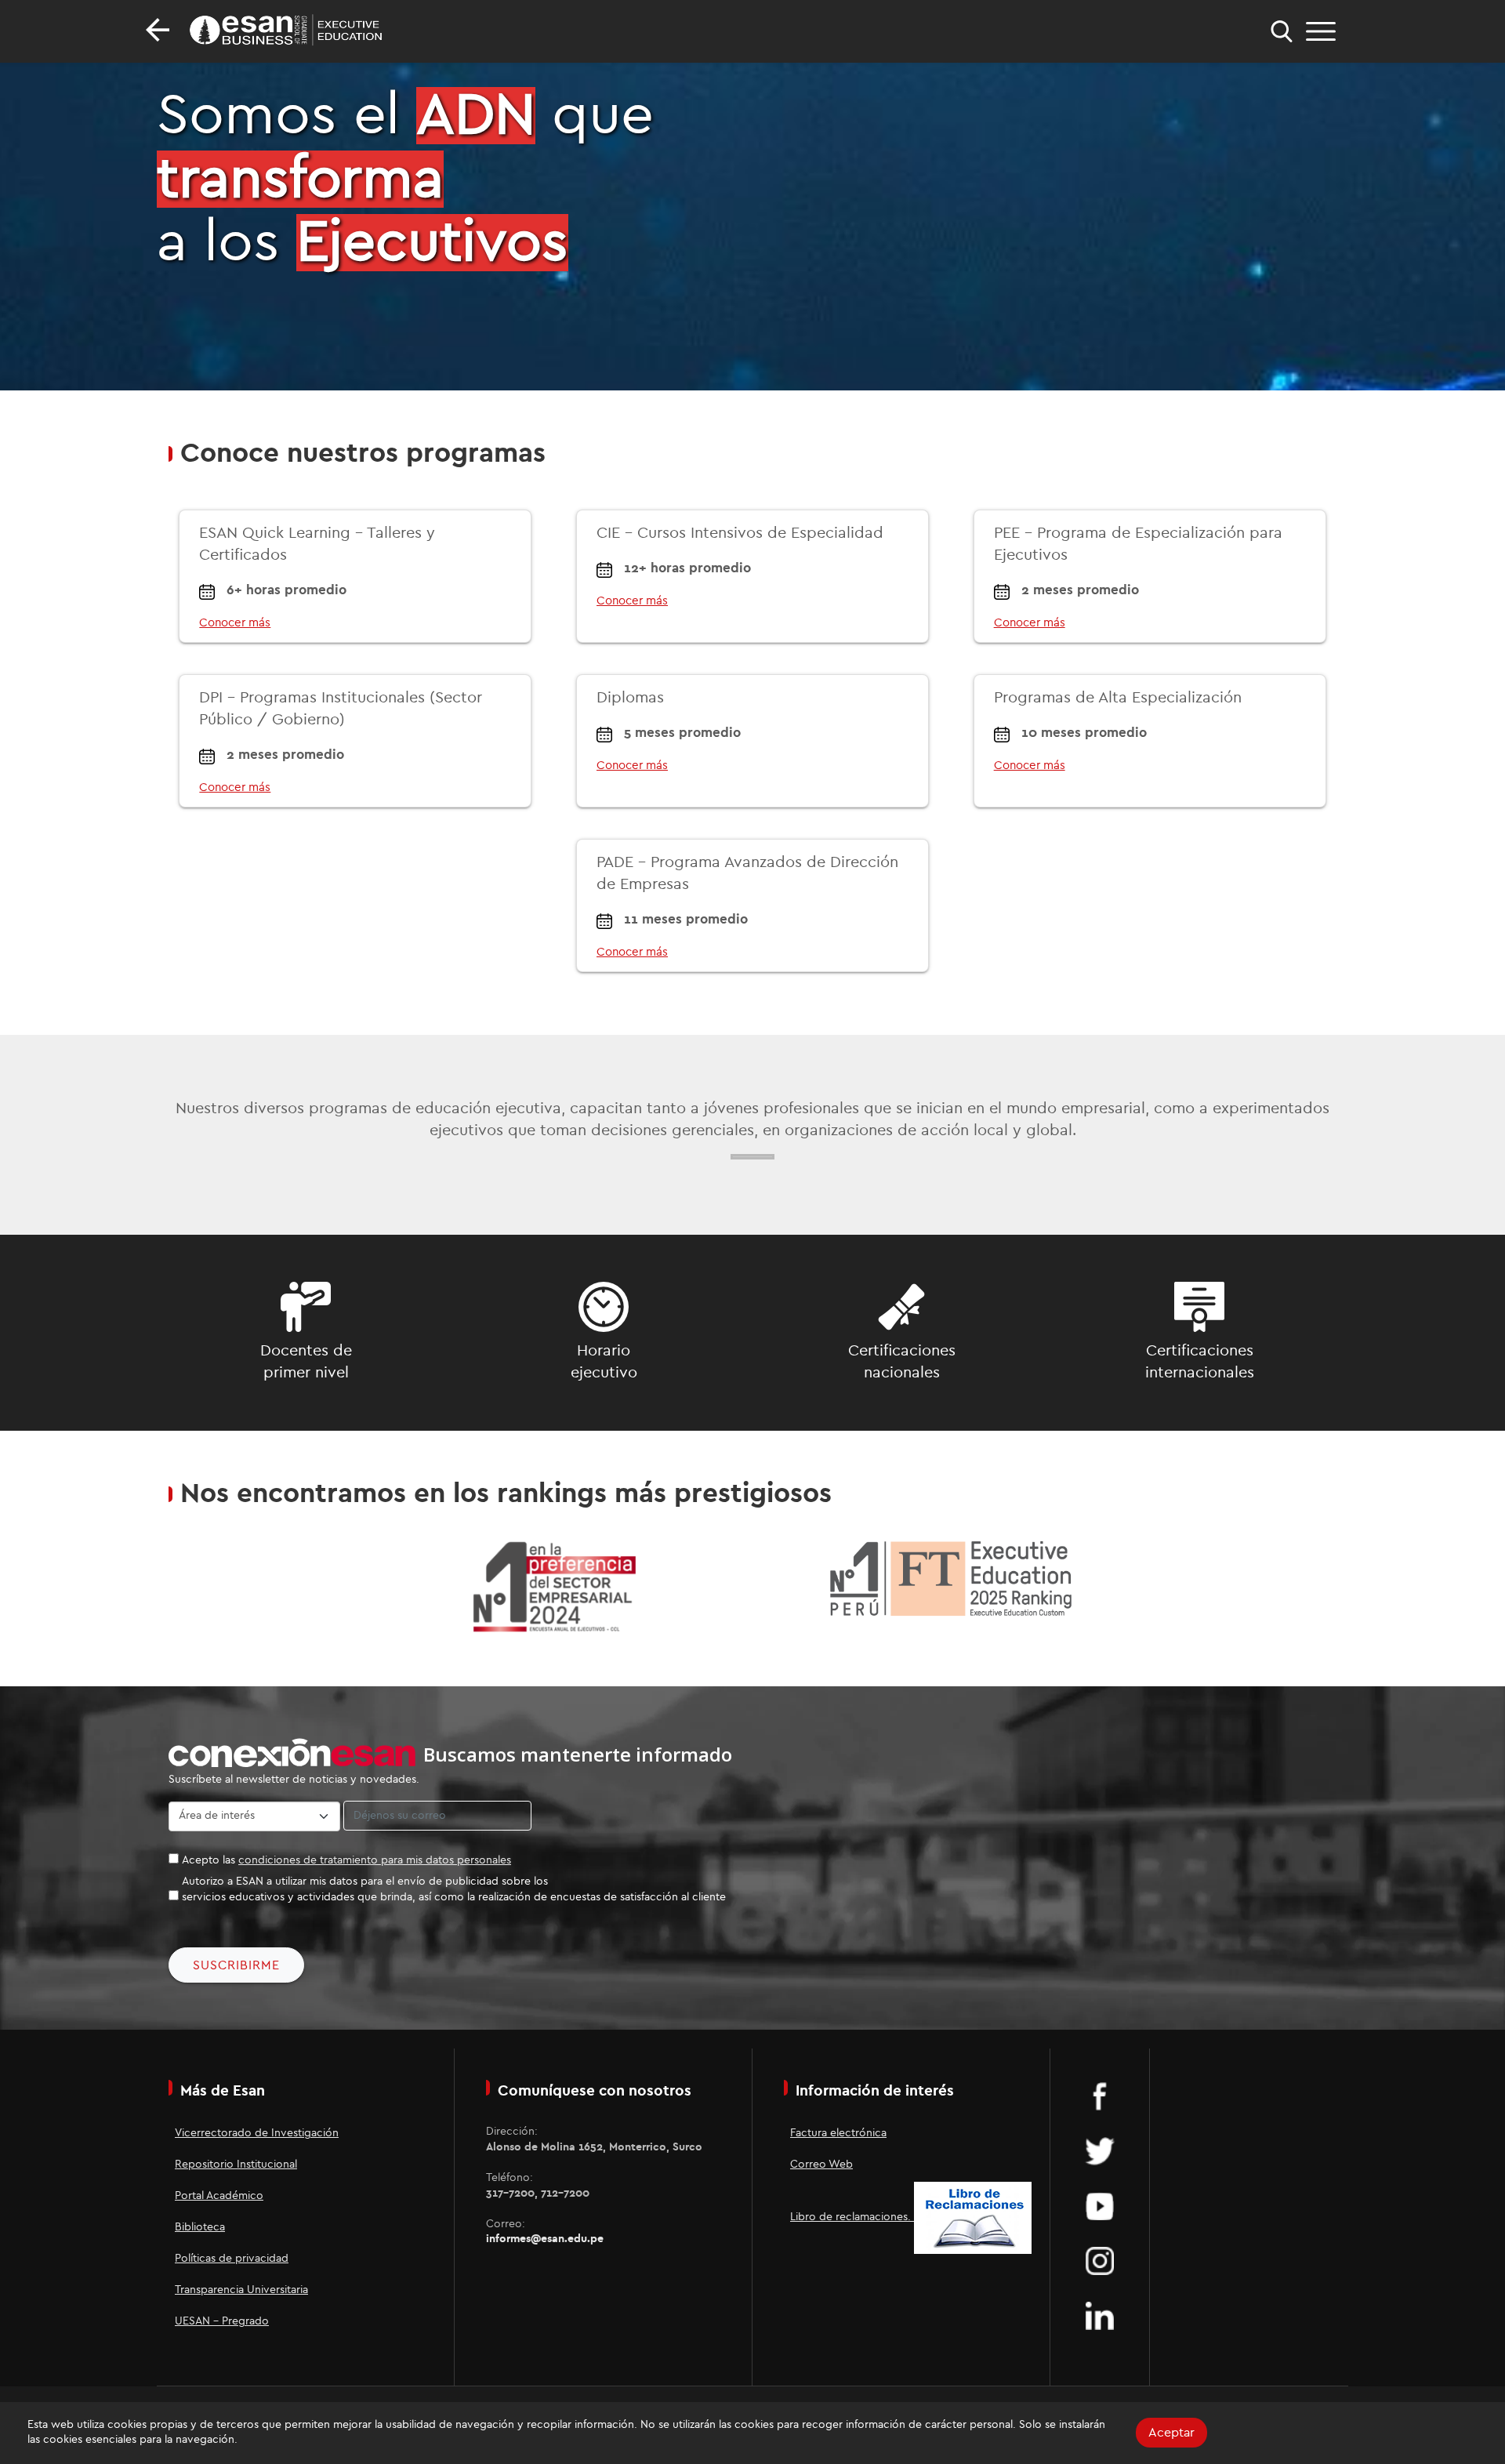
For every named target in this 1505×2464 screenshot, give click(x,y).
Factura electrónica (838, 2133)
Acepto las (346, 1860)
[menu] (1321, 31)
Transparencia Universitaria (241, 2290)
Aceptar (1171, 2433)
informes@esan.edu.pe (545, 2239)
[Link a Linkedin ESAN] (1100, 2315)
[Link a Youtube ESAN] (1100, 2205)
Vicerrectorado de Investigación (257, 2133)
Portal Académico (219, 2196)
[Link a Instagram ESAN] (1100, 2260)
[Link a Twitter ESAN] (1100, 2150)
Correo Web (821, 2165)
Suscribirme (236, 1965)
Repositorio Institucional (236, 2165)
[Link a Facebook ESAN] (1100, 2096)
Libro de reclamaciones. (852, 2217)
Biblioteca (200, 2227)
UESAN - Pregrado (222, 2321)
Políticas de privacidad (232, 2259)
